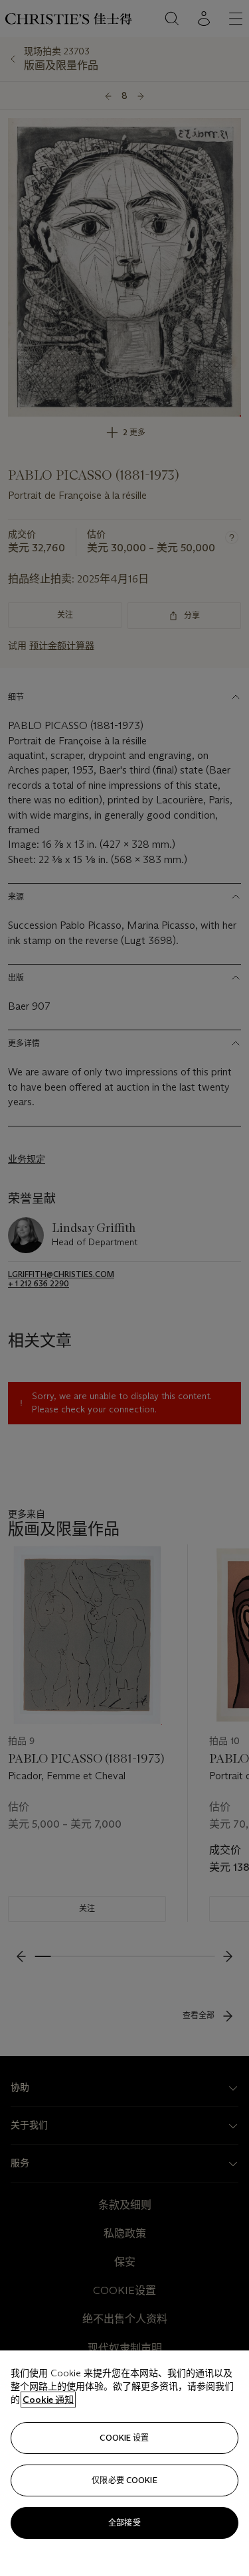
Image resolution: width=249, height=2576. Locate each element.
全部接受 (124, 2523)
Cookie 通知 (48, 2400)
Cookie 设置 (124, 2438)
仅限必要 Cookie (124, 2480)
